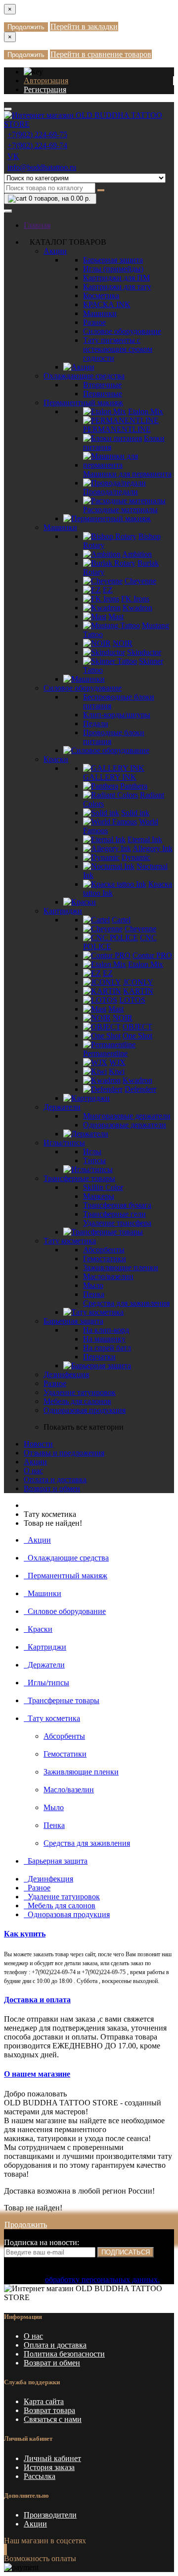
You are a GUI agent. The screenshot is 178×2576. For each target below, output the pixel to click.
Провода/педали (111, 492)
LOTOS (132, 1000)
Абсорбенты (104, 1250)
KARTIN (138, 991)
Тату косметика (70, 1241)
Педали (96, 724)
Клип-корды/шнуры (117, 715)
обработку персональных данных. (102, 2280)
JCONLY (138, 982)
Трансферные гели (114, 1214)
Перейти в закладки (84, 27)
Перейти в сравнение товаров (101, 54)
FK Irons (135, 599)
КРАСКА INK (107, 304)
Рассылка (40, 2476)
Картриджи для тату (117, 287)
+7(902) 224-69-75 (37, 134)
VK (13, 156)
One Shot (137, 1036)
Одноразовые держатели (125, 1125)
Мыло (93, 1285)
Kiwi (117, 1071)
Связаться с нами (53, 2419)
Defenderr (140, 1089)
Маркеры (99, 1196)
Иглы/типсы (64, 1143)
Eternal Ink (145, 839)
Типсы (94, 1160)
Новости (38, 1444)
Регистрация (45, 89)
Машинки (100, 313)
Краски (56, 759)
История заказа (49, 2467)
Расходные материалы (120, 510)
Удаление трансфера (117, 1223)
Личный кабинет (52, 2458)
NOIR (123, 643)
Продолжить (26, 27)
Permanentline (105, 1053)
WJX (117, 1062)
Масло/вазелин (108, 1276)
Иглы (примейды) (113, 269)
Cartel (121, 920)
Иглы (92, 1152)
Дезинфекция (66, 1374)
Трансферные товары (79, 1178)
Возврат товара (49, 2410)
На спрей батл (107, 1348)
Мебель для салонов (77, 1401)
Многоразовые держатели (127, 1116)
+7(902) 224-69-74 (37, 145)
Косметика (101, 295)
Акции (55, 251)
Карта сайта (44, 2401)
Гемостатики (105, 1259)
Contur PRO (152, 955)
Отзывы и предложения (64, 1453)
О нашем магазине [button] (37, 2074)
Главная (37, 225)
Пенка (94, 1294)
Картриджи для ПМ (116, 278)
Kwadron (137, 608)
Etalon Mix (146, 411)
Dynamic (136, 857)
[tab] (89, 1934)
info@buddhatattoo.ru (42, 167)
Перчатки (99, 1357)
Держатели (62, 1107)
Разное (94, 322)
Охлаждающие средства (84, 376)
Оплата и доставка (55, 1479)
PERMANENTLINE (117, 429)
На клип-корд (106, 1330)
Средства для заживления (126, 1303)
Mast (116, 617)
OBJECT (137, 1027)
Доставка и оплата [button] (37, 2000)
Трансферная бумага (117, 1205)
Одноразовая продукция (85, 1410)
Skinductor (144, 652)
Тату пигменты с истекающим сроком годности (118, 349)
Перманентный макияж (83, 402)
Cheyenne (140, 581)
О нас (33, 1471)
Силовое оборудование (122, 331)
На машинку (104, 1339)
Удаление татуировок (80, 1392)
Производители (50, 2515)
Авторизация (46, 80)
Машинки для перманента (127, 474)
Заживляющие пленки (121, 1267)
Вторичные (102, 385)
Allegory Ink (153, 848)
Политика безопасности (64, 2354)
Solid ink (135, 813)
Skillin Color (103, 1187)
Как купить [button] (25, 1934)
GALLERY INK (110, 777)
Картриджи (63, 911)
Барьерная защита (113, 260)
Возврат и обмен (52, 1488)
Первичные (103, 394)
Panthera (134, 786)
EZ (108, 590)
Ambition (137, 554)
